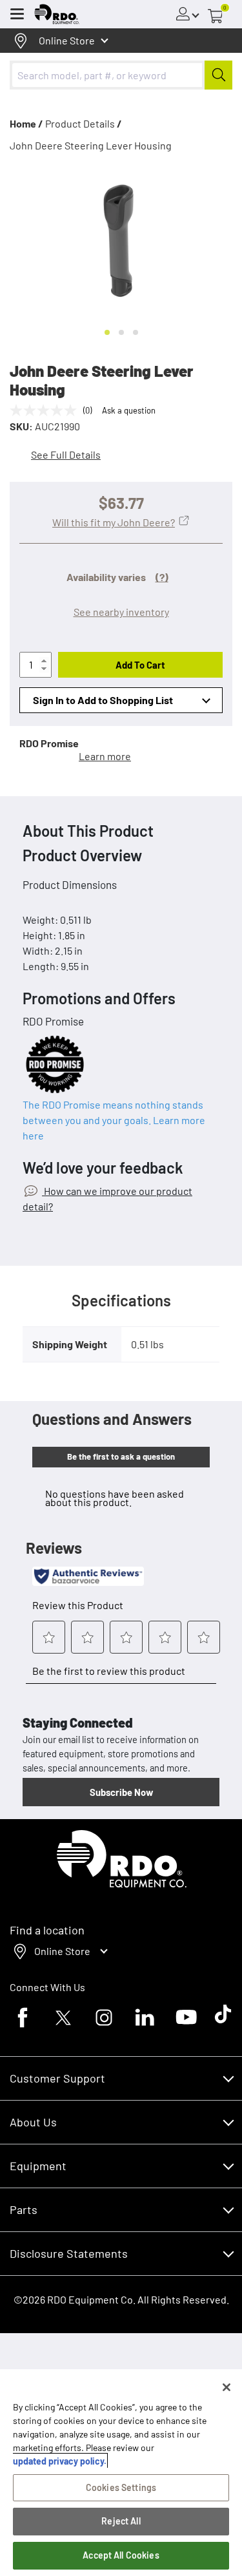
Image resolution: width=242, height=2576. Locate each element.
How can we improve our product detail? (107, 1198)
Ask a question (129, 410)
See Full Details (66, 454)
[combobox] (121, 75)
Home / (26, 123)
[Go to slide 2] (121, 332)
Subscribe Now (121, 1792)
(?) (162, 577)
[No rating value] (46, 410)
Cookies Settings (121, 2487)
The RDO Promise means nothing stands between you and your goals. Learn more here (114, 1120)
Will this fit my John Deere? (114, 522)
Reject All (121, 2521)
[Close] (227, 2387)
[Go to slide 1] (107, 332)
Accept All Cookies (121, 2555)
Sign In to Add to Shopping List (103, 700)
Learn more (105, 756)
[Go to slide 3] (136, 332)
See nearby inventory (121, 612)
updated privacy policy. (60, 2461)
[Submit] (218, 75)
